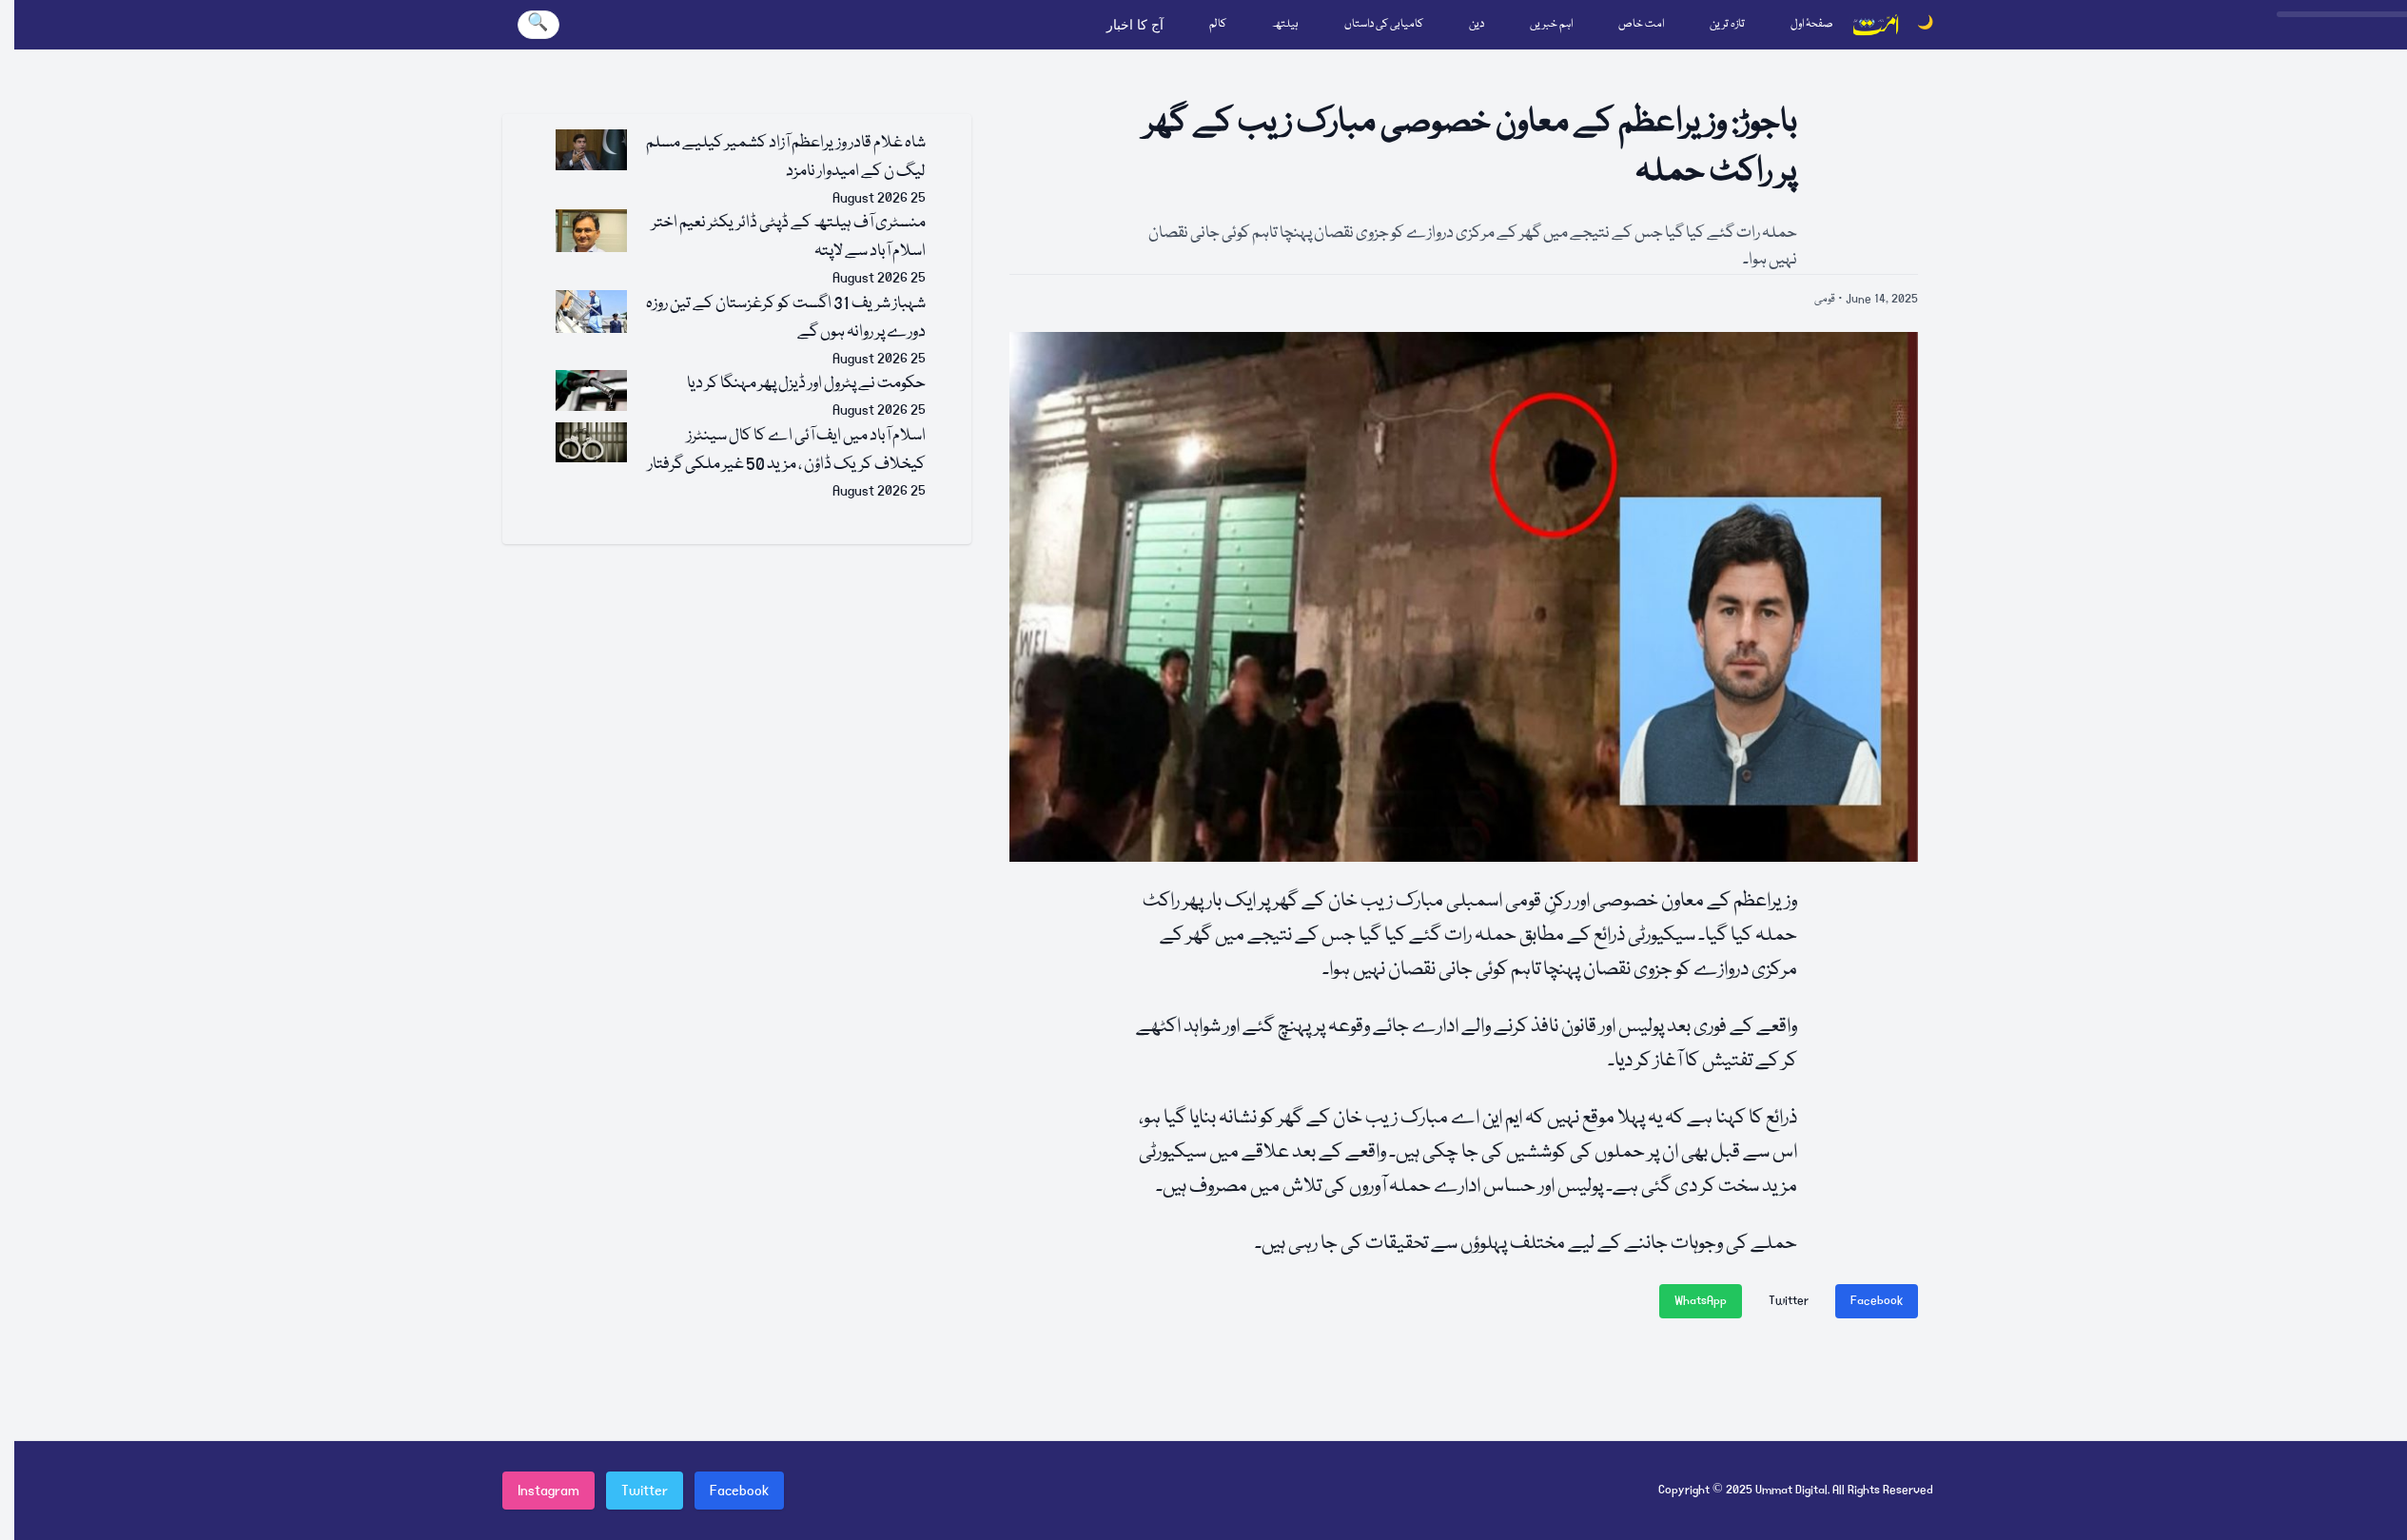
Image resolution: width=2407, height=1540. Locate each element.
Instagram (548, 1491)
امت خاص (1641, 24)
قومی (1825, 299)
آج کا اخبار (1135, 25)
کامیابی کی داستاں (1384, 24)
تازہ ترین (1727, 24)
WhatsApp (1701, 1301)
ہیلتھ (1285, 24)
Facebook (1877, 1301)
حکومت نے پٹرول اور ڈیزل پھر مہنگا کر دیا (806, 384)
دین (1477, 24)
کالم (1218, 24)
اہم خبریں (1551, 24)
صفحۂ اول (1812, 24)
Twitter (1789, 1301)
